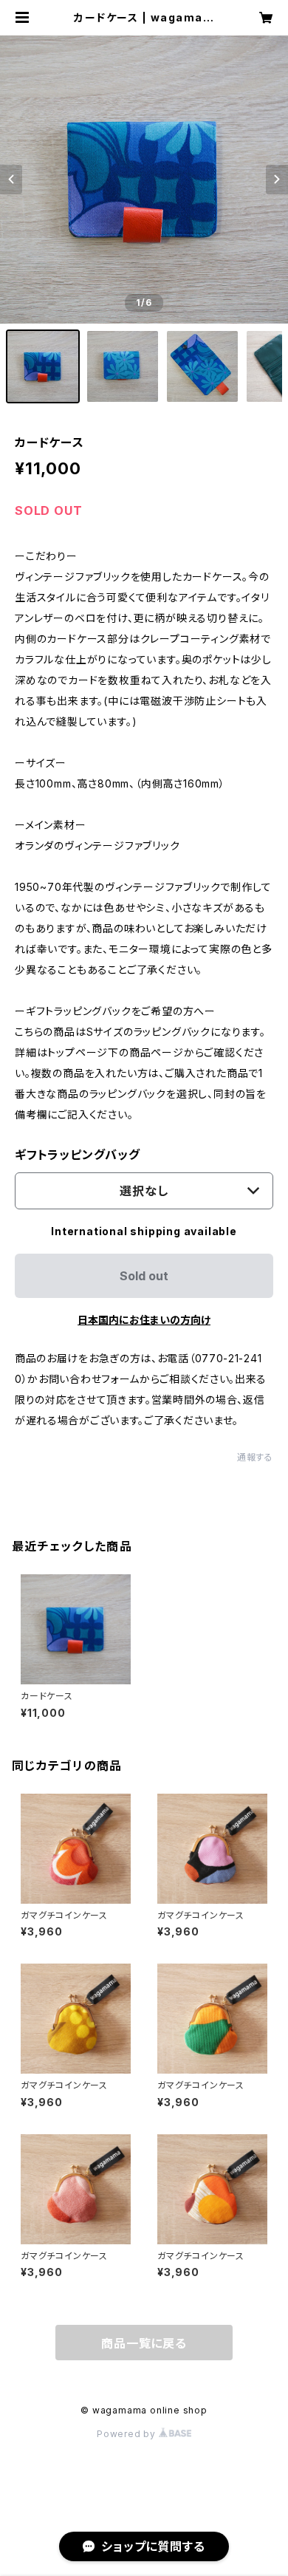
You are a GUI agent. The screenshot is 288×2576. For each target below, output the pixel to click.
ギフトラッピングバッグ (78, 1155)
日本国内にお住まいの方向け (144, 1320)
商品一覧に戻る (144, 2343)
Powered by (128, 2434)
